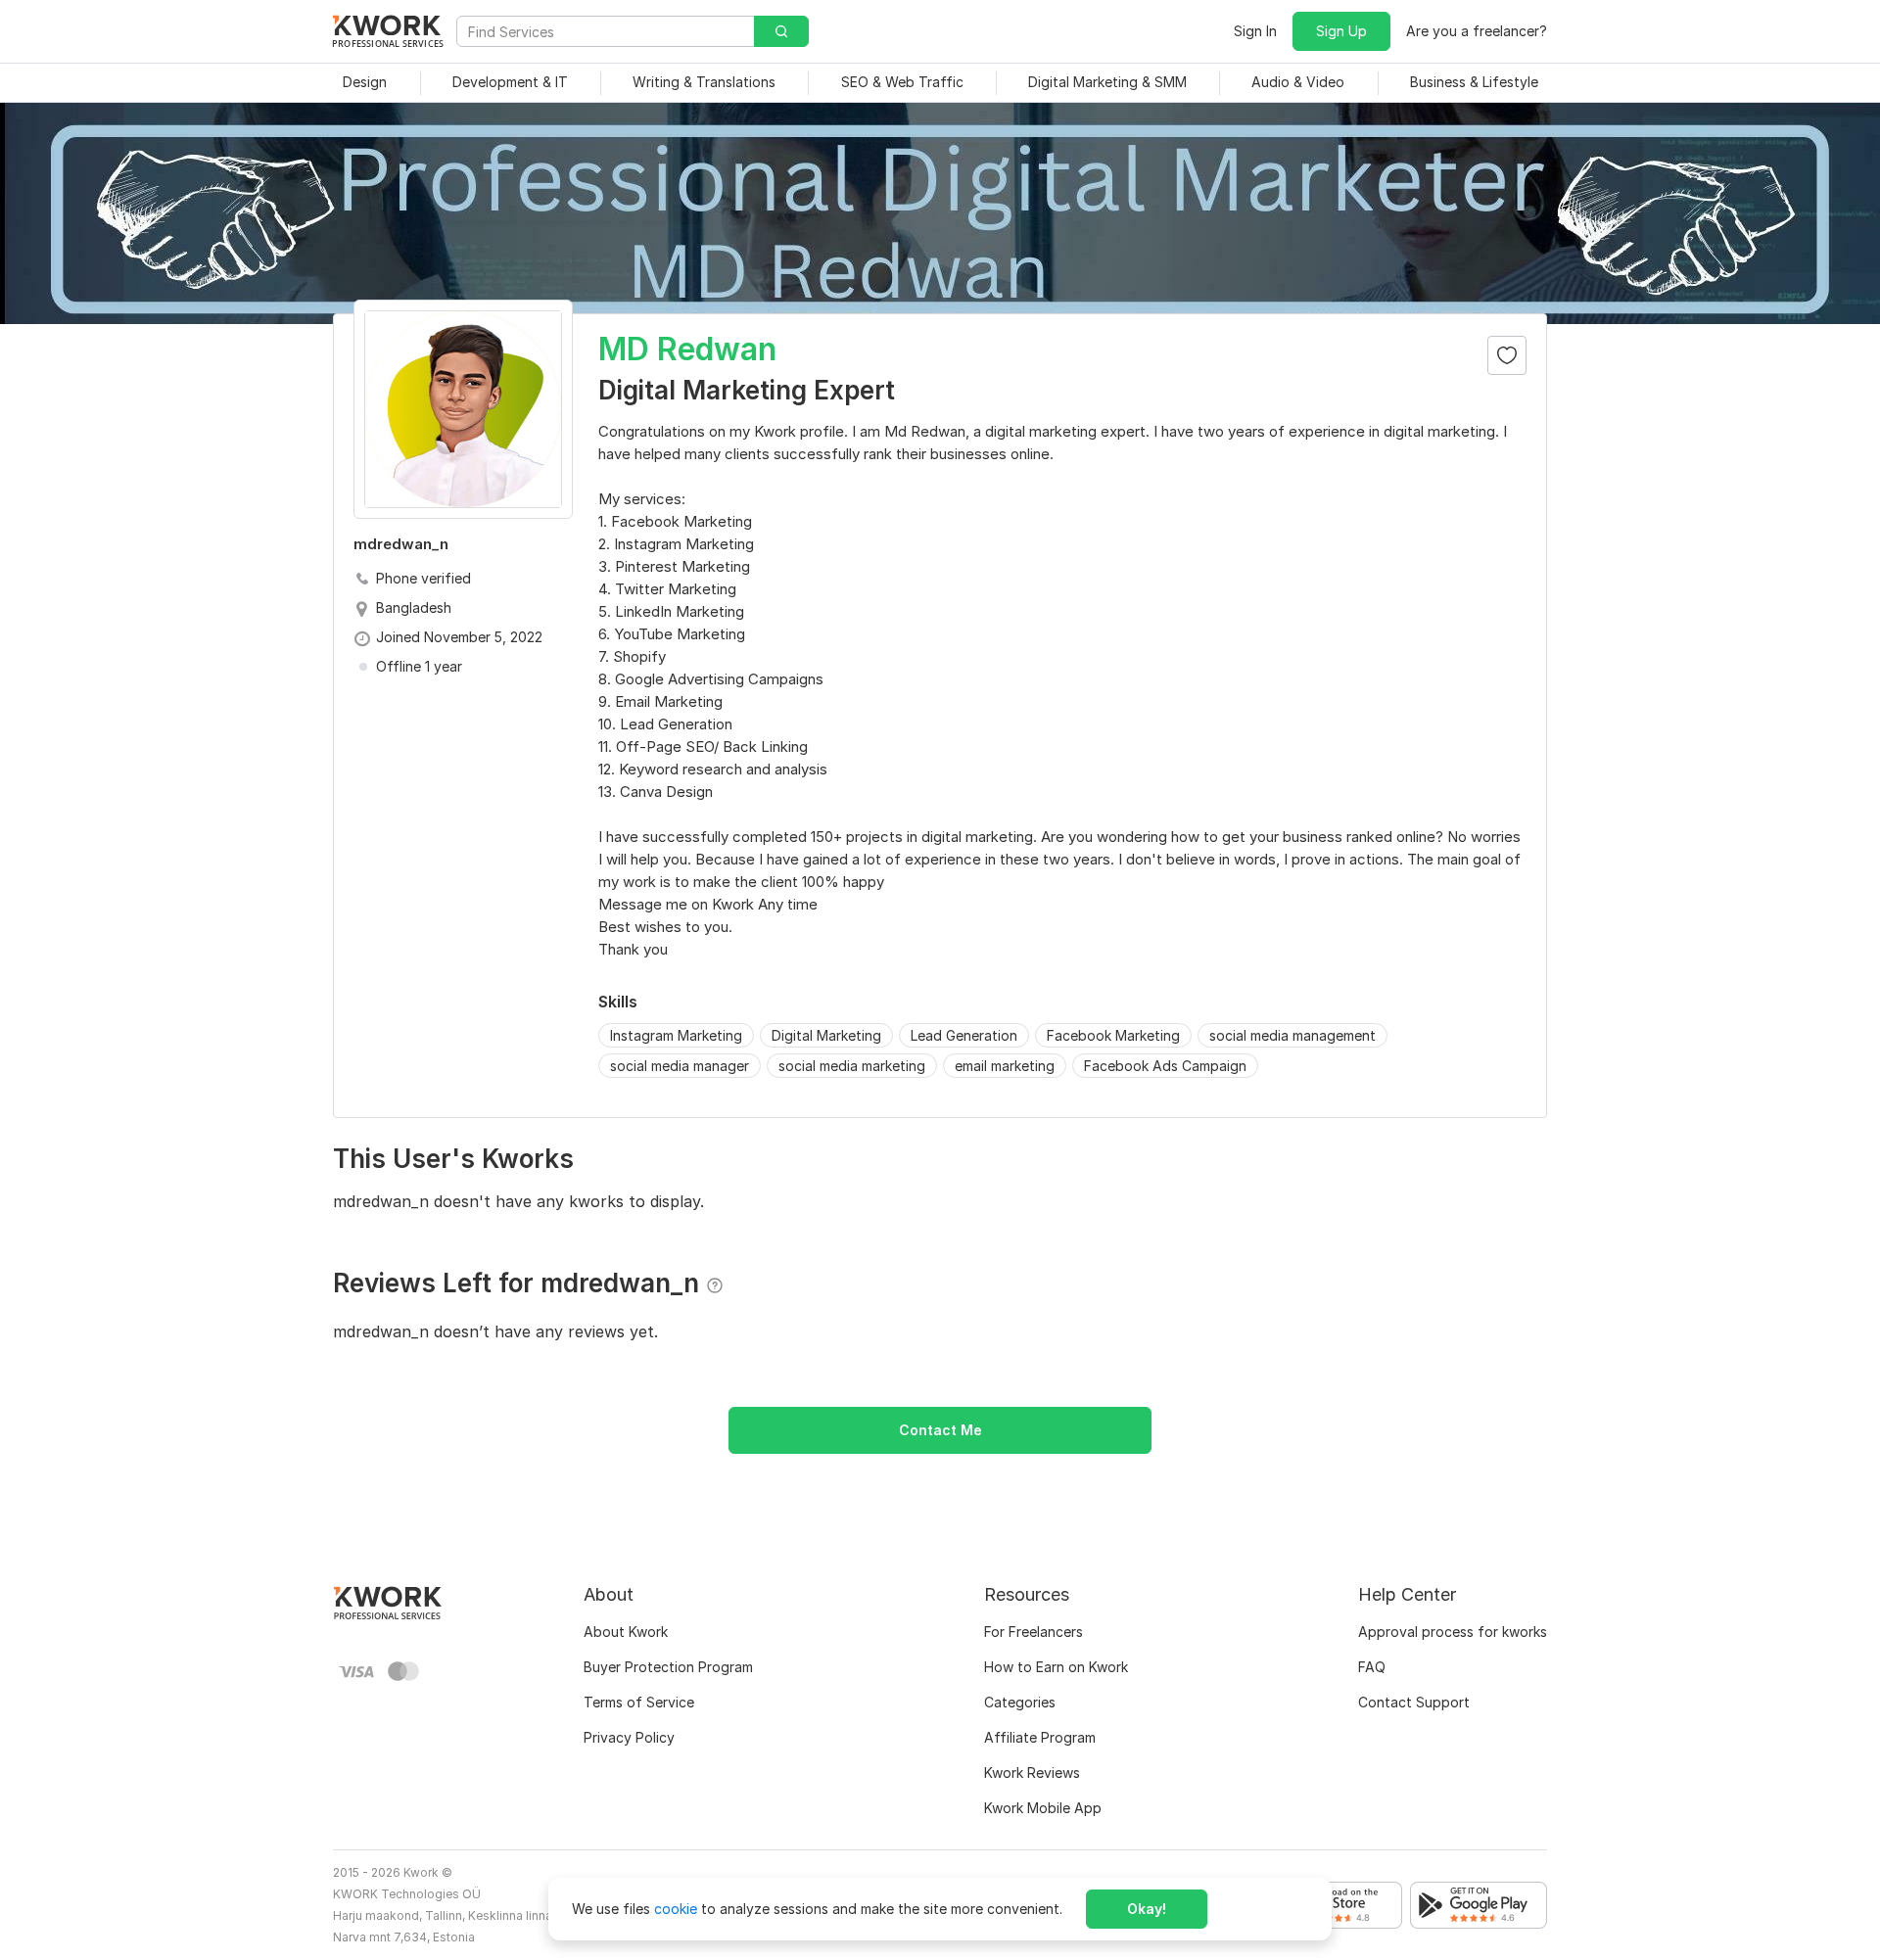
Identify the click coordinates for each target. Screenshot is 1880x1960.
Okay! (1147, 1909)
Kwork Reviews (1032, 1773)
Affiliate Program (1040, 1737)
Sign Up (1341, 31)
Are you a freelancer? (1477, 31)
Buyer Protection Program (668, 1667)
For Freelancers (1034, 1632)
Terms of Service (639, 1702)
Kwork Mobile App (1043, 1808)
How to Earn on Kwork (1056, 1667)
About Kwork (626, 1632)
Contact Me (940, 1430)
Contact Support (1414, 1702)
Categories (1020, 1702)
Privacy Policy (629, 1737)
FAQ (1372, 1667)
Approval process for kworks (1453, 1632)
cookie (676, 1909)
